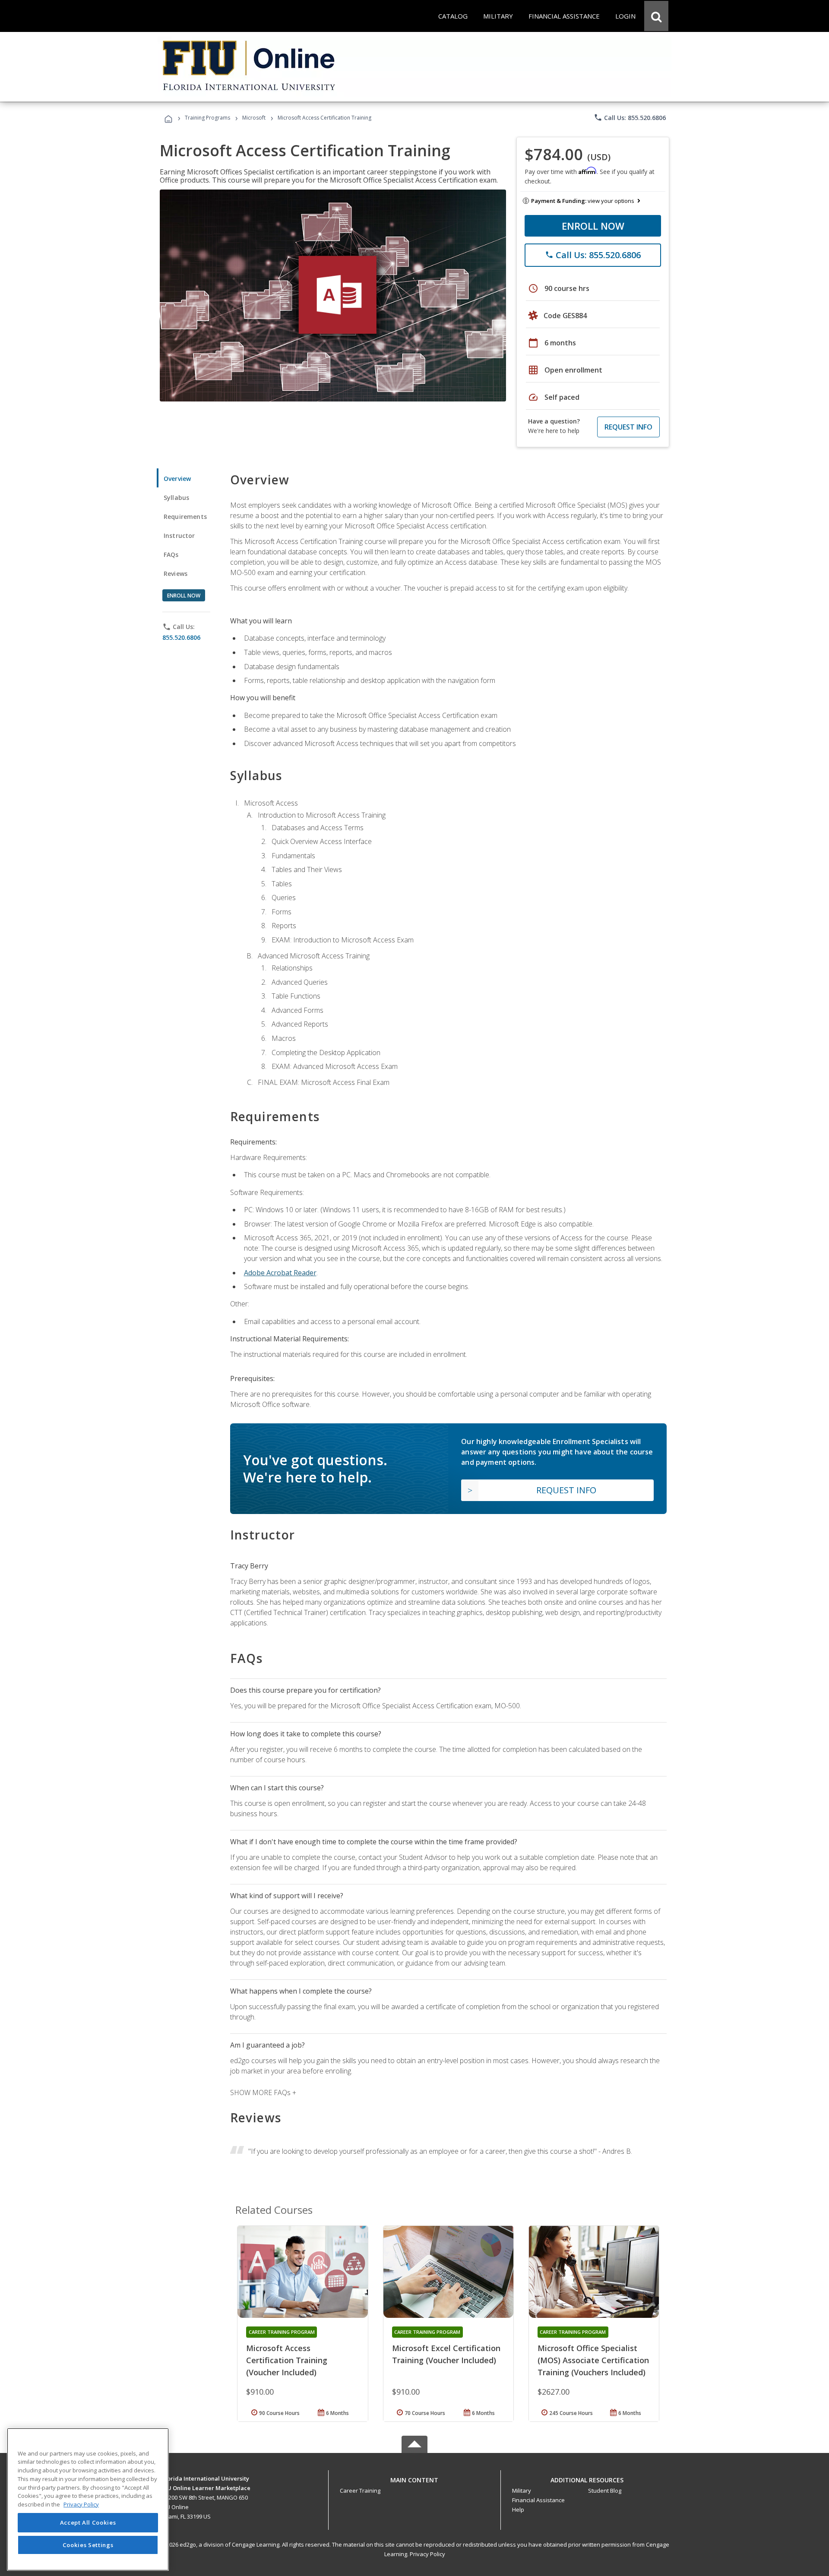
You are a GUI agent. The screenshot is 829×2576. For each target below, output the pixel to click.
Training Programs (207, 118)
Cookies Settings (88, 2545)
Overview (177, 479)
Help (518, 2510)
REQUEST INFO (628, 427)
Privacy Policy (427, 2554)
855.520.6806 (181, 637)
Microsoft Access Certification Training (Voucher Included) (287, 2360)
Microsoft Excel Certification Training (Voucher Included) (446, 2354)
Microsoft (254, 118)
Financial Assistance (538, 2500)
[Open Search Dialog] (656, 16)
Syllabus (176, 498)
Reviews (176, 574)
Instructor (179, 536)
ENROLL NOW (593, 226)
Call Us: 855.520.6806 (630, 117)
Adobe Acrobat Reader (280, 1273)
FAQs (171, 555)
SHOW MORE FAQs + (263, 2092)
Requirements (185, 517)
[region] (88, 2499)
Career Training (360, 2491)
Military (522, 2491)
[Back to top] (414, 2478)
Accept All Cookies (88, 2523)
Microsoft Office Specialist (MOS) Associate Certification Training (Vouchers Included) (593, 2360)
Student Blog (605, 2491)
